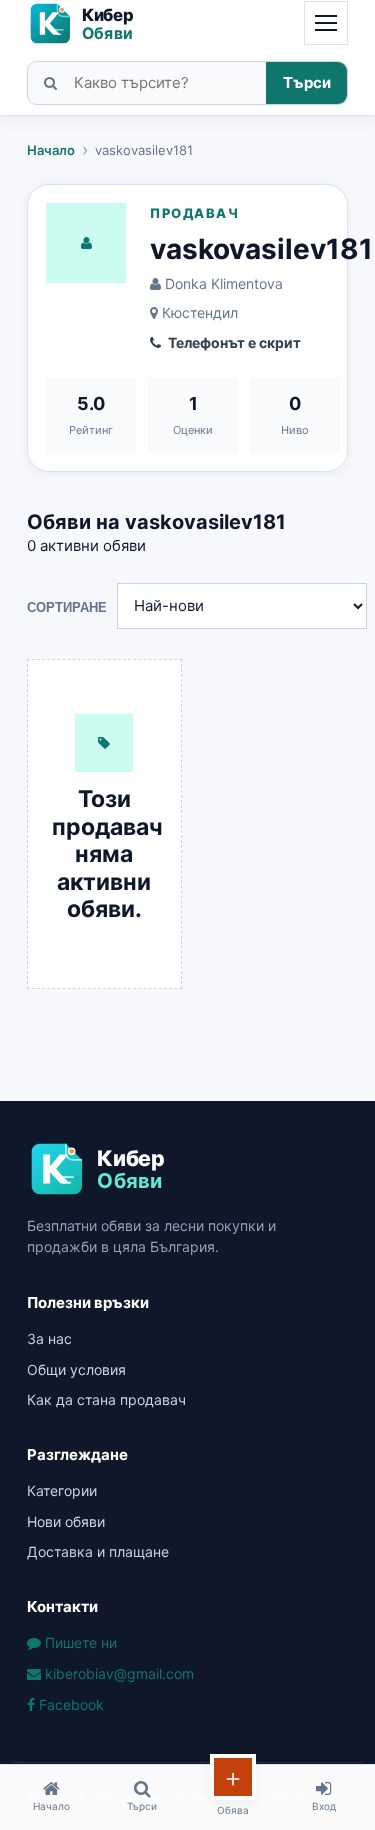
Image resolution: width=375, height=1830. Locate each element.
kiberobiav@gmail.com (117, 1673)
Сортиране (67, 607)
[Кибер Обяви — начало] (89, 23)
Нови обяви (66, 1521)
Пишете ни (79, 1642)
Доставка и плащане (98, 1551)
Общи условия (76, 1369)
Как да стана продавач (106, 1399)
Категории (62, 1490)
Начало (51, 150)
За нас (49, 1338)
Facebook (69, 1704)
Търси (307, 82)
